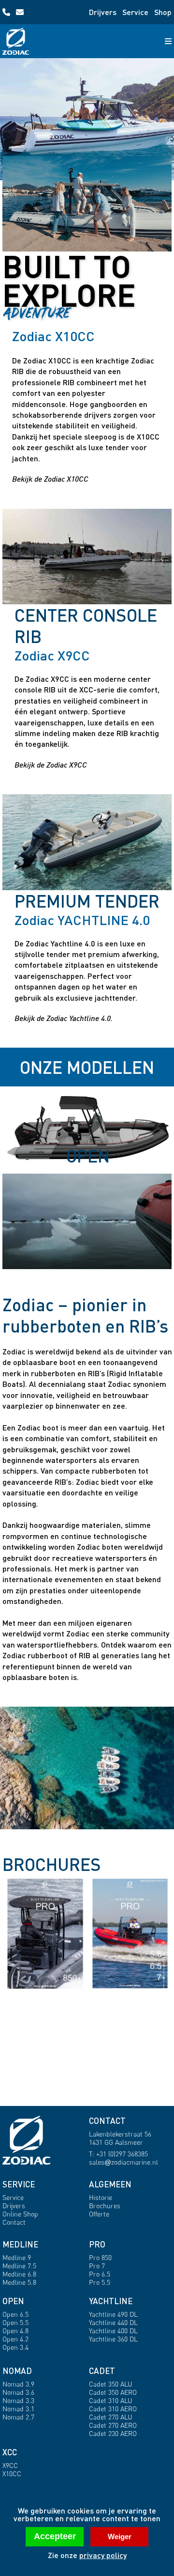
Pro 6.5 (100, 2274)
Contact (14, 2222)
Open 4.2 (15, 2339)
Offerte (99, 2214)
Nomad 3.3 (18, 2400)
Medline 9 (17, 2257)
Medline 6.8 (19, 2274)
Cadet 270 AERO (113, 2425)
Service (135, 12)
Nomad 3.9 (18, 2384)
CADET (102, 2371)
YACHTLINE (111, 2301)
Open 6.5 (15, 2314)
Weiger (120, 2537)
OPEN (13, 2301)
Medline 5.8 (19, 2282)
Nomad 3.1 (18, 2409)
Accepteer (55, 2536)
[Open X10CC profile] (87, 204)
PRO (97, 2244)
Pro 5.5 (100, 2282)
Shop (163, 12)
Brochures (105, 2206)
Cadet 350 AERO (113, 2392)
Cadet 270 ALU (111, 2417)
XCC (10, 2452)
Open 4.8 (15, 2331)
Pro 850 (100, 2257)
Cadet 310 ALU (111, 2400)
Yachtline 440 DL (113, 2322)
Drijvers (103, 12)
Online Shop (20, 2214)
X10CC (12, 2474)
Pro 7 (97, 2266)
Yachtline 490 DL (113, 2314)
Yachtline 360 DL (113, 2339)
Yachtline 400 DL (113, 2331)
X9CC (10, 2465)
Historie (101, 2197)
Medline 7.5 (19, 2266)
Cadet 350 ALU (111, 2384)
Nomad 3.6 (18, 2392)
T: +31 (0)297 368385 (118, 2154)
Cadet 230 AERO (113, 2433)
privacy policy (103, 2555)
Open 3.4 (15, 2347)
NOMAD (17, 2371)
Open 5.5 (15, 2322)
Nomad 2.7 (18, 2417)
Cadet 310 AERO (113, 2409)
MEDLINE (20, 2244)
